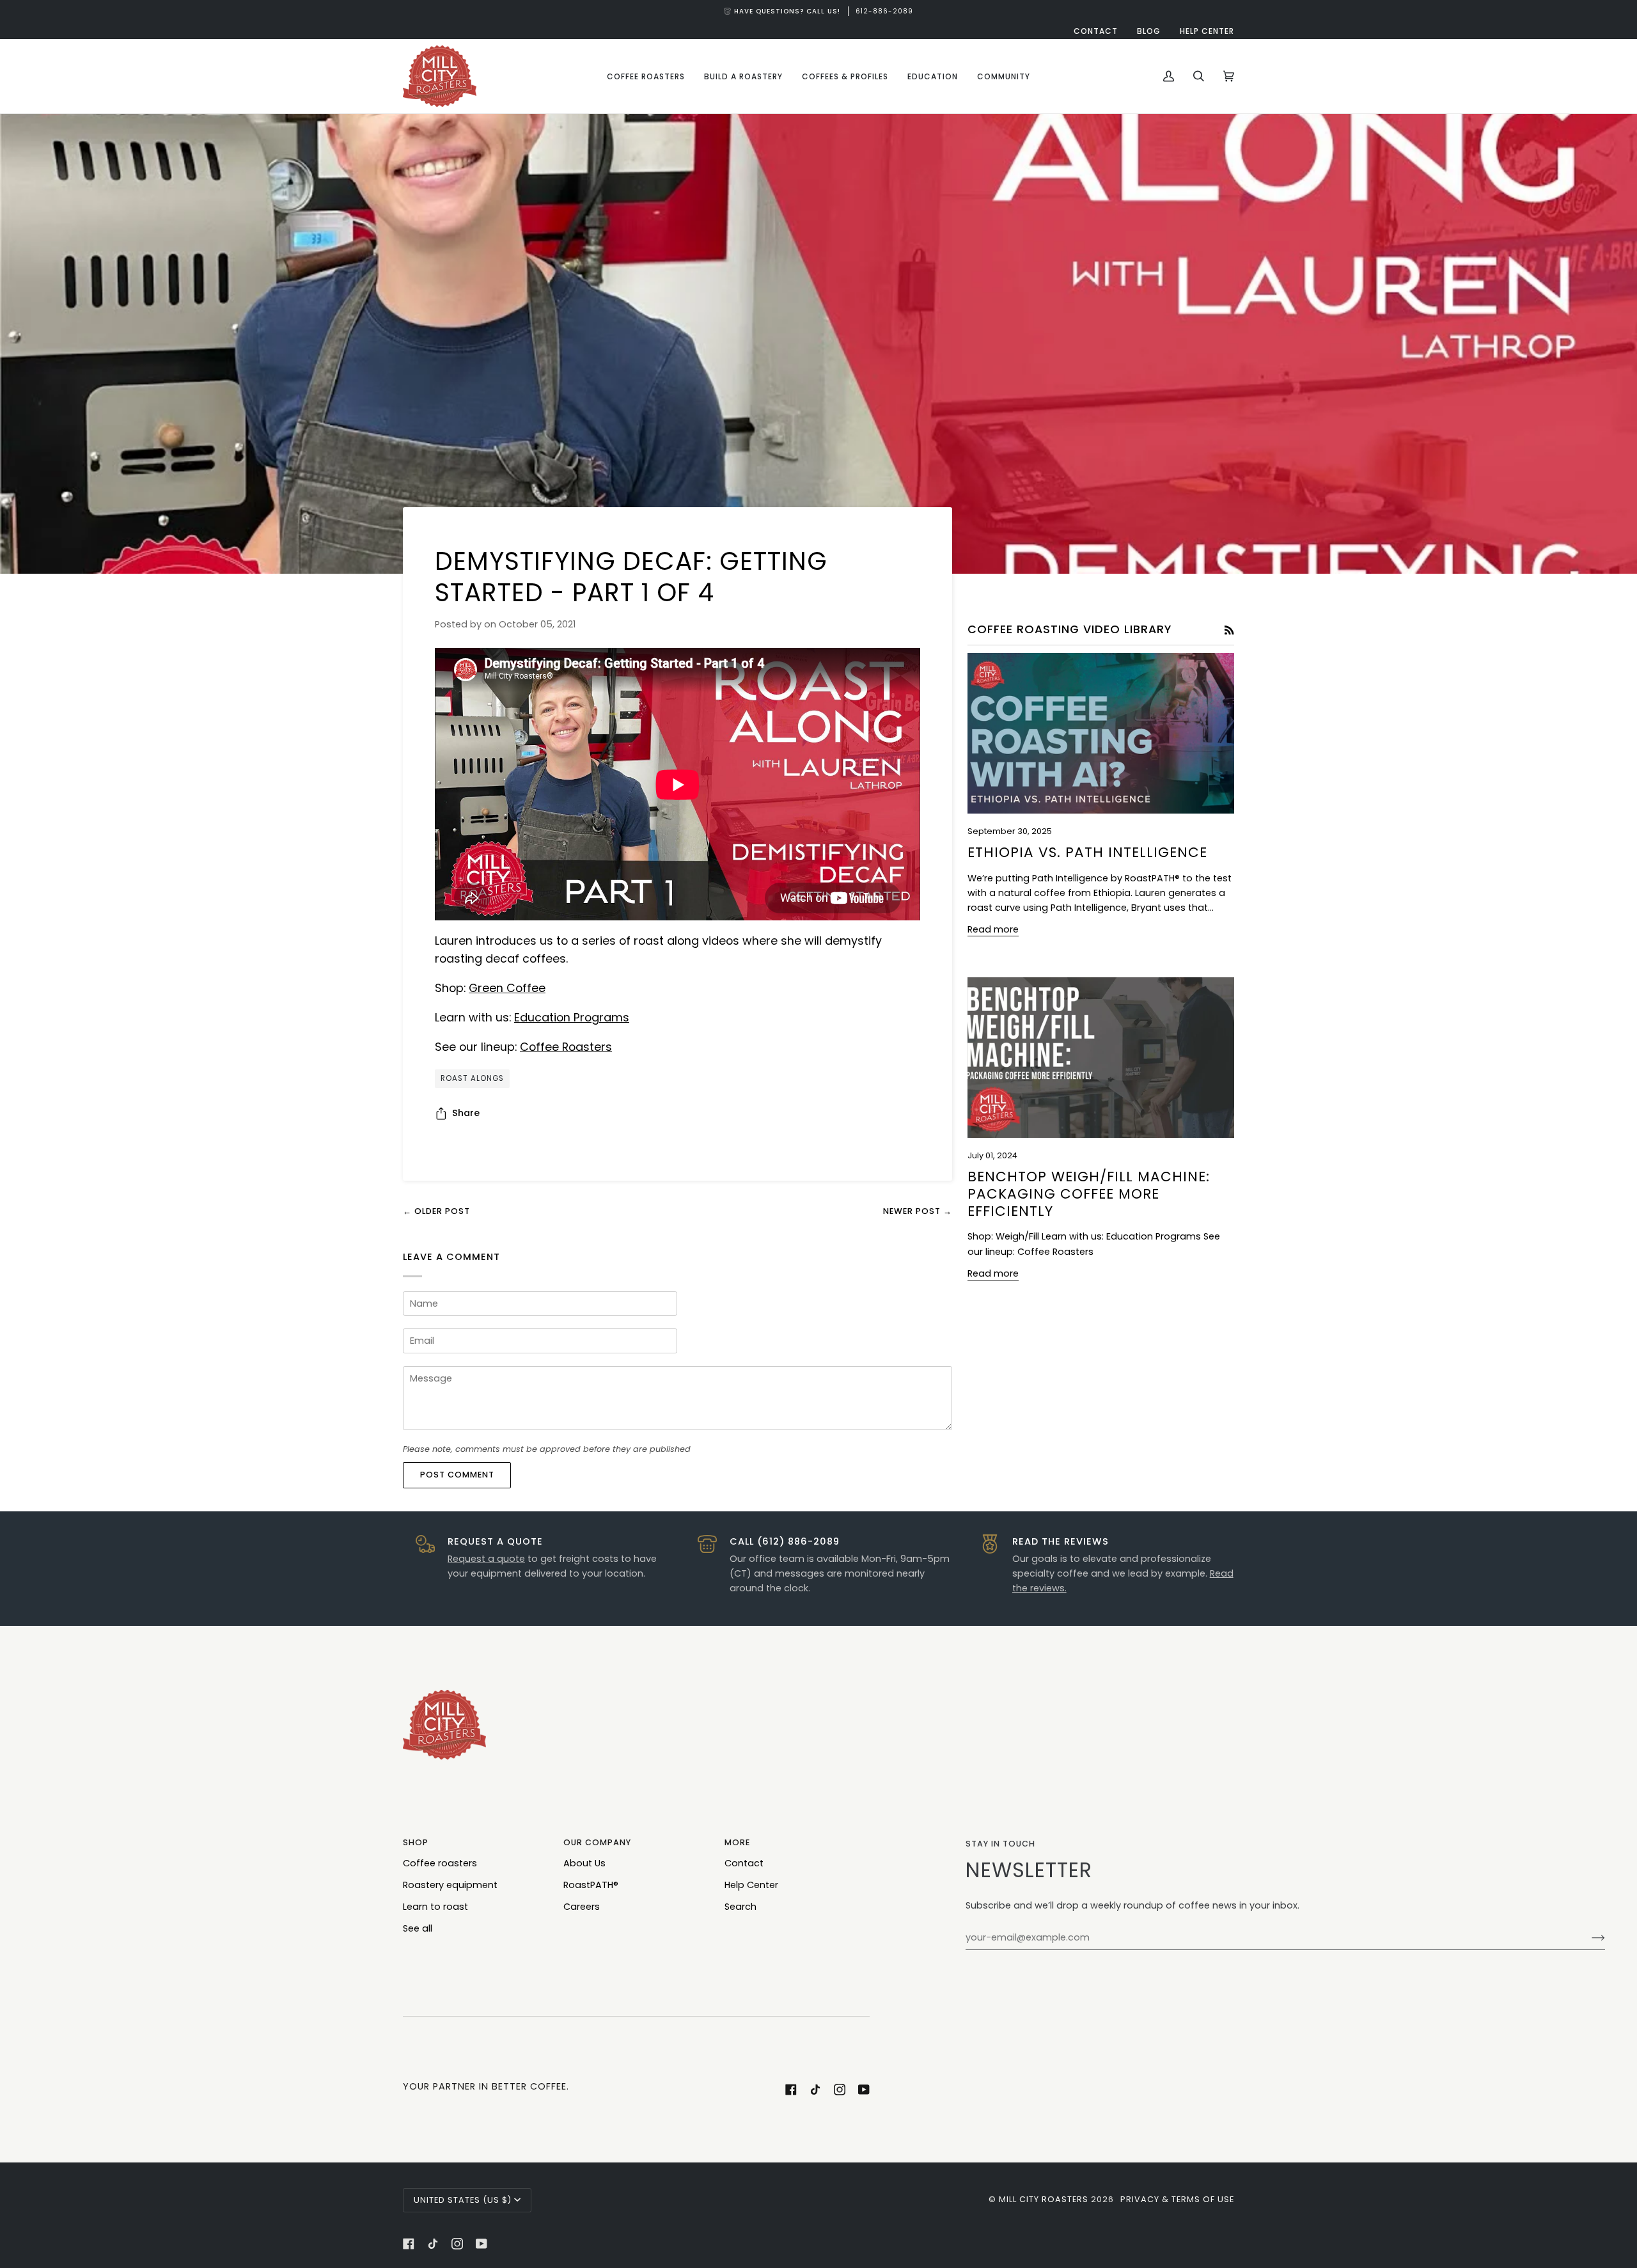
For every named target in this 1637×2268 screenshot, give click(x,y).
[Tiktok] (815, 2090)
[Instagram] (840, 2090)
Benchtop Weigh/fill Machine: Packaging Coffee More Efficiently (1089, 1194)
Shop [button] (416, 1842)
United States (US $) (463, 2200)
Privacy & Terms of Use (1177, 2199)
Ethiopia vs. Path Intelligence (1087, 852)
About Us (584, 1863)
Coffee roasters (440, 1863)
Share (466, 1113)
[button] (646, 76)
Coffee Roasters (566, 1047)
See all (418, 1928)
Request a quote (486, 1559)
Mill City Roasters (1044, 2199)
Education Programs (572, 1017)
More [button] (737, 1842)
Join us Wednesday (818, 11)
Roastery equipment (450, 1885)
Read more (993, 929)
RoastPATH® (591, 1885)
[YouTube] (864, 2090)
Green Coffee (507, 988)
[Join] (1588, 1938)
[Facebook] (791, 2090)
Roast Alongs (472, 1078)
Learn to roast (435, 1907)
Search (740, 1907)
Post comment (457, 1475)
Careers (582, 1907)
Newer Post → (918, 1211)
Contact (744, 1863)
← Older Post (436, 1211)
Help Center (751, 1885)
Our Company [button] (597, 1842)
